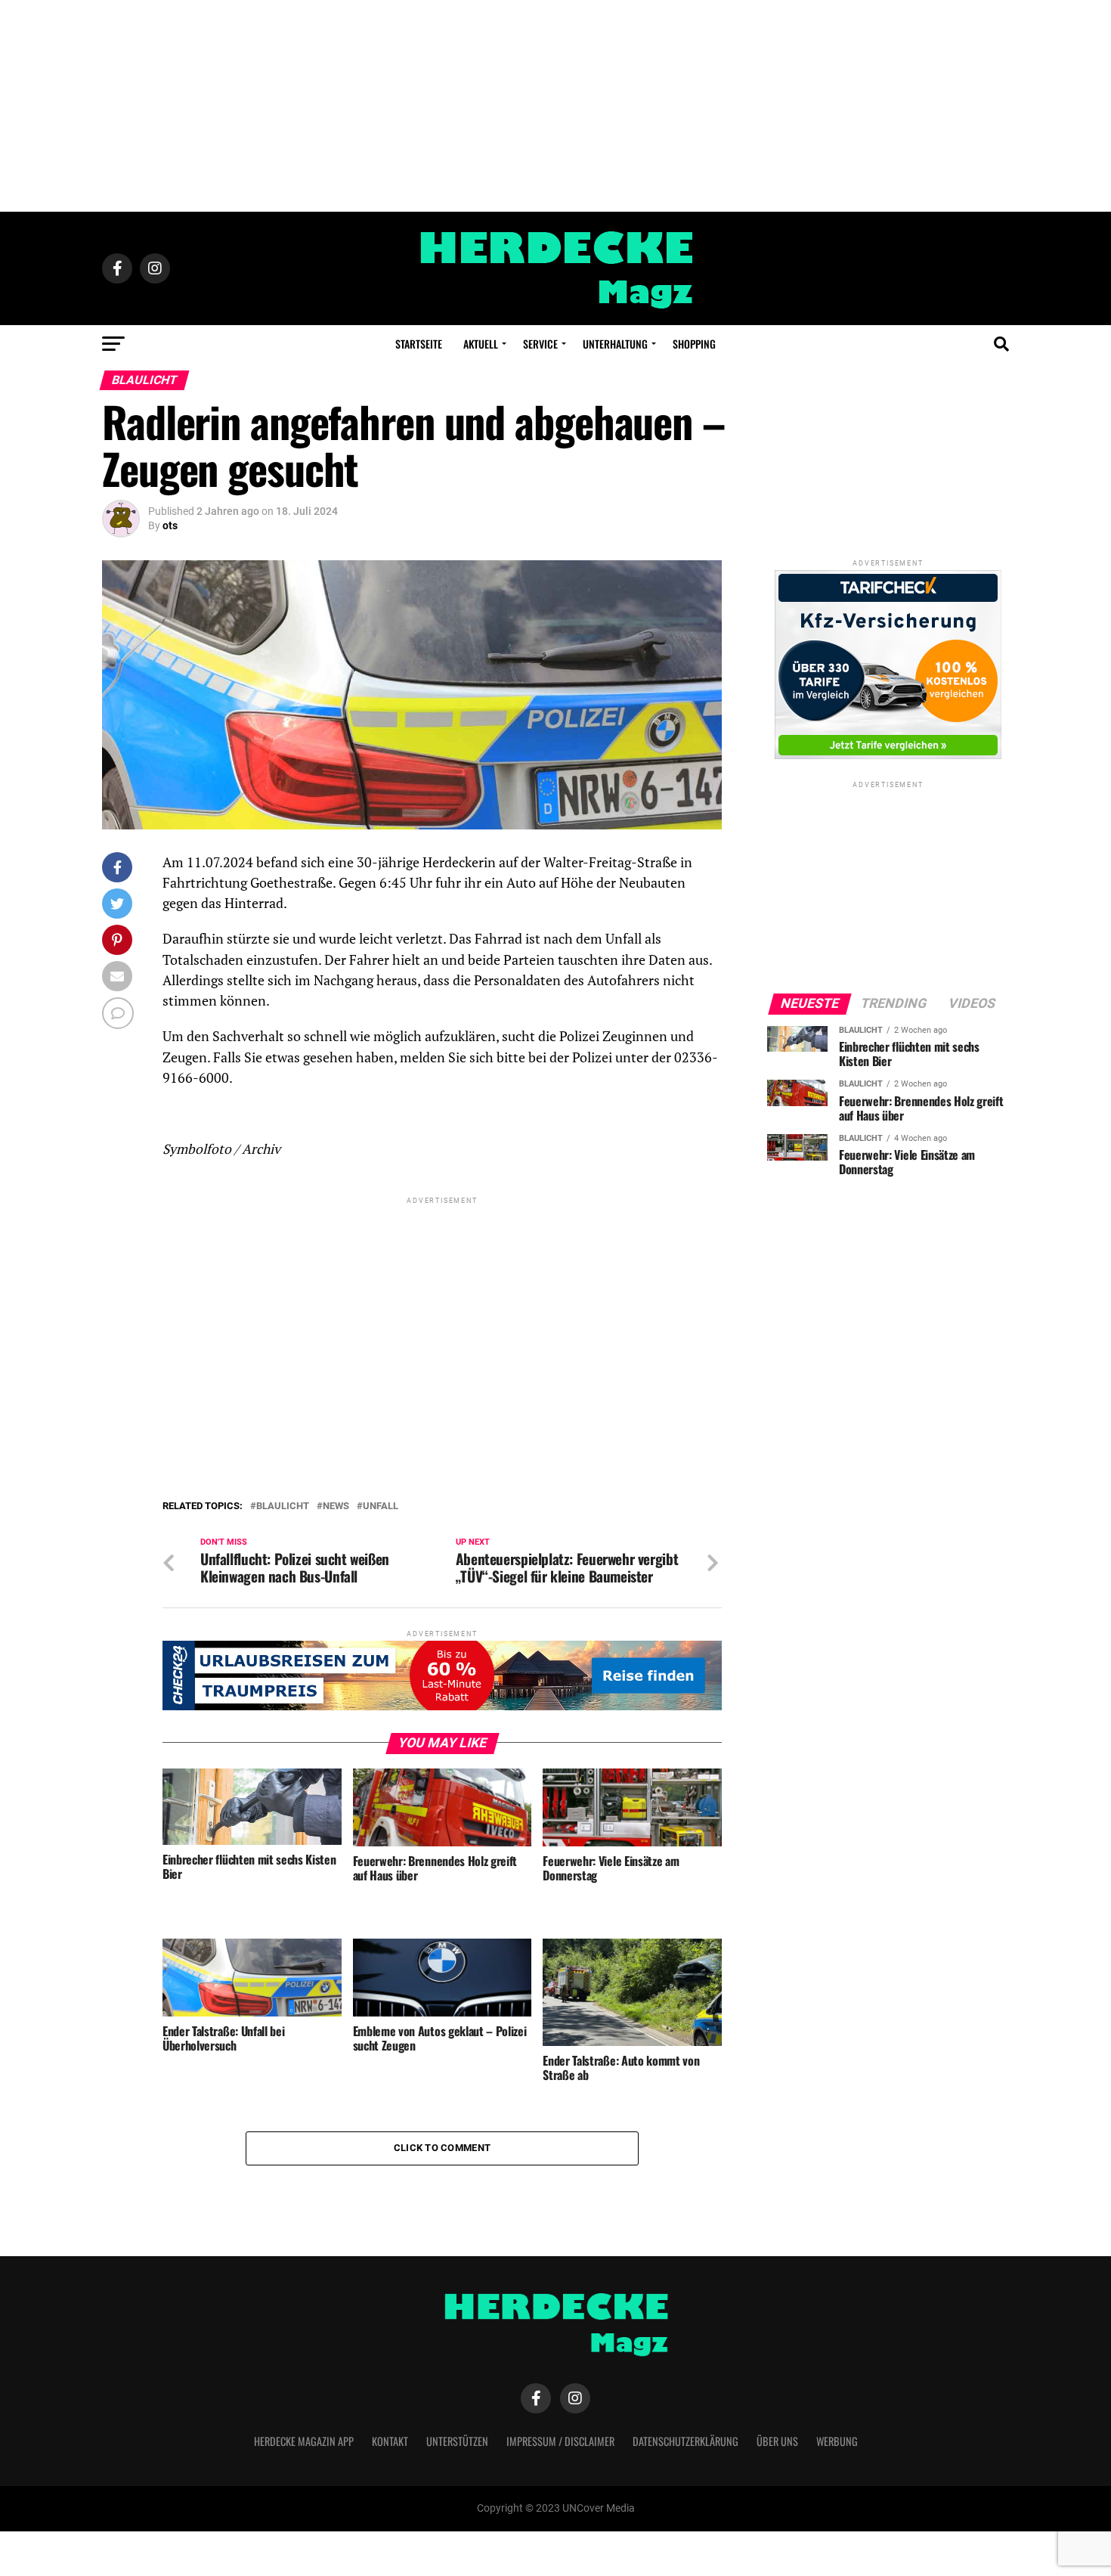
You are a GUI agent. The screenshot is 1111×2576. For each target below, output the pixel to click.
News (336, 1507)
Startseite (419, 344)
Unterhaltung (615, 344)
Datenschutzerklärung (685, 2441)
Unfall (381, 1507)
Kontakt (390, 2441)
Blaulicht (283, 1507)
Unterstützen (457, 2441)
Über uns (777, 2441)
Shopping (694, 344)
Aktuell (481, 344)
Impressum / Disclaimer (560, 2441)
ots (170, 525)
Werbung (837, 2441)
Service (540, 344)
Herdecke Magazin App (304, 2441)
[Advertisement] (555, 106)
